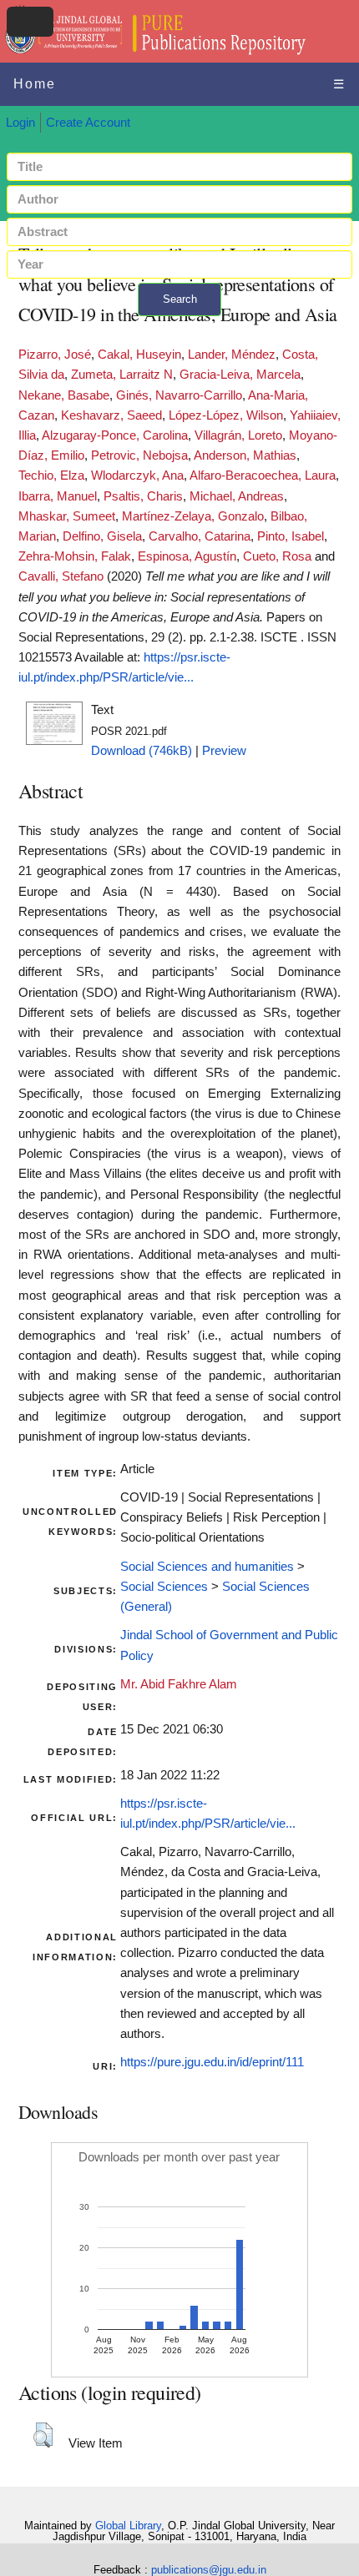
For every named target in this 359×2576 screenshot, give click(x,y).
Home (35, 84)
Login (20, 123)
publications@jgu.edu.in (209, 2570)
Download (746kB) (142, 751)
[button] (43, 2435)
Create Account (88, 123)
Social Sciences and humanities (207, 1567)
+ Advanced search (179, 326)
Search (180, 299)
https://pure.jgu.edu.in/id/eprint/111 (212, 2062)
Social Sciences (164, 1587)
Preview (224, 751)
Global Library (128, 2526)
